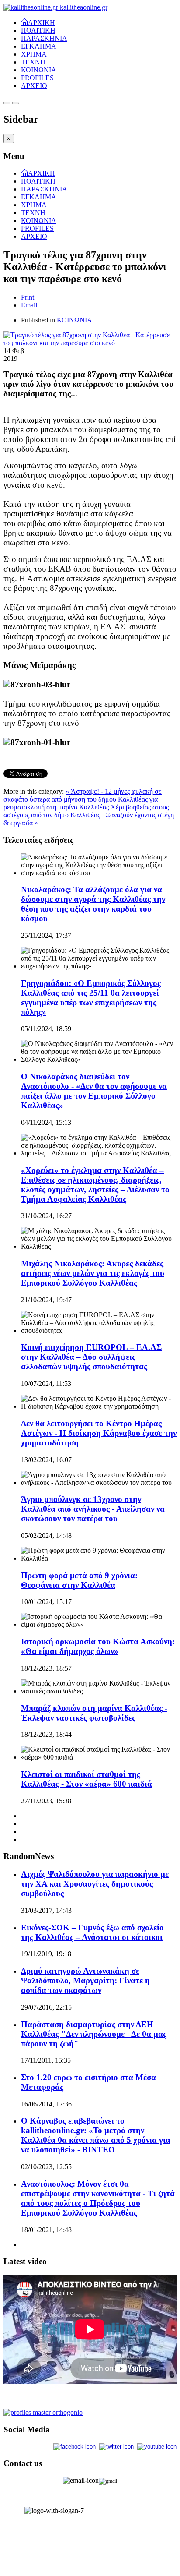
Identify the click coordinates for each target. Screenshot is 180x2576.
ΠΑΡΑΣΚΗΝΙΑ (44, 38)
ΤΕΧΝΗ (33, 62)
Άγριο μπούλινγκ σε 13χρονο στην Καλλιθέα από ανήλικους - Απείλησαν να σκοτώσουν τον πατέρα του (93, 1509)
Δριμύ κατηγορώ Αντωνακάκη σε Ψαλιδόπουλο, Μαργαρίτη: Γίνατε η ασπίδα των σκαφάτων (85, 1981)
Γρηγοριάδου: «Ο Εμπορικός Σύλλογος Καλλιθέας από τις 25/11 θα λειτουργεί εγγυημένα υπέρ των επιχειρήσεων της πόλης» (91, 998)
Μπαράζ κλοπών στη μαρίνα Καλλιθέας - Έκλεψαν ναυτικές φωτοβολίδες (94, 1713)
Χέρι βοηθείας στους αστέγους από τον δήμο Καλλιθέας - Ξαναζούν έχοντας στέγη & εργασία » (89, 815)
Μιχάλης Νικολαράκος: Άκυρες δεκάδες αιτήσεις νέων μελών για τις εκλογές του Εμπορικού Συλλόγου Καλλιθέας (93, 1273)
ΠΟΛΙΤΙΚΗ (38, 30)
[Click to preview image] (90, 343)
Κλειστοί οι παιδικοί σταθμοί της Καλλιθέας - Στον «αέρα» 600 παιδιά (87, 1779)
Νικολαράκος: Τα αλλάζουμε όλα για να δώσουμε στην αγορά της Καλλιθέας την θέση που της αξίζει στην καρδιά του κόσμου (93, 904)
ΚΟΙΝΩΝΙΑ (39, 70)
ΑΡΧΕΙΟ (34, 86)
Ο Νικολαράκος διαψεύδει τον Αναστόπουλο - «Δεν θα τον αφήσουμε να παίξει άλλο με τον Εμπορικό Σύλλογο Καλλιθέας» (94, 1091)
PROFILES (37, 78)
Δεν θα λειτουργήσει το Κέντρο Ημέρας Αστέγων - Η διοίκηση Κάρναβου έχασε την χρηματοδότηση (99, 1433)
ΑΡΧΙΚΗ (42, 22)
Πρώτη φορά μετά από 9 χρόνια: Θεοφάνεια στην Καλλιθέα (79, 1580)
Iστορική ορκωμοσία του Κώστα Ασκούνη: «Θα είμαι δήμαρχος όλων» (98, 1646)
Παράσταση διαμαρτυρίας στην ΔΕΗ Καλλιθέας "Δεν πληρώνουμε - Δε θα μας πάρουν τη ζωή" (94, 2034)
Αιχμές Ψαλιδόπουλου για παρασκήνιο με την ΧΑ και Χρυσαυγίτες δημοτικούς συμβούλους (95, 1884)
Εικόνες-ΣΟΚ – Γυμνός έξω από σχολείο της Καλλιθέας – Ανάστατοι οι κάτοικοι (92, 1932)
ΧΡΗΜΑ (34, 54)
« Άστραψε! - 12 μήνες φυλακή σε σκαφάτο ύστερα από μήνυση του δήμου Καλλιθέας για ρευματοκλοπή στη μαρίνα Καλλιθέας (83, 799)
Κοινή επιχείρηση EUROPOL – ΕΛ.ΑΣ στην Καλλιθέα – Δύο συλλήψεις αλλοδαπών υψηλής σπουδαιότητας (91, 1357)
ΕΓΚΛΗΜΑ (39, 46)
